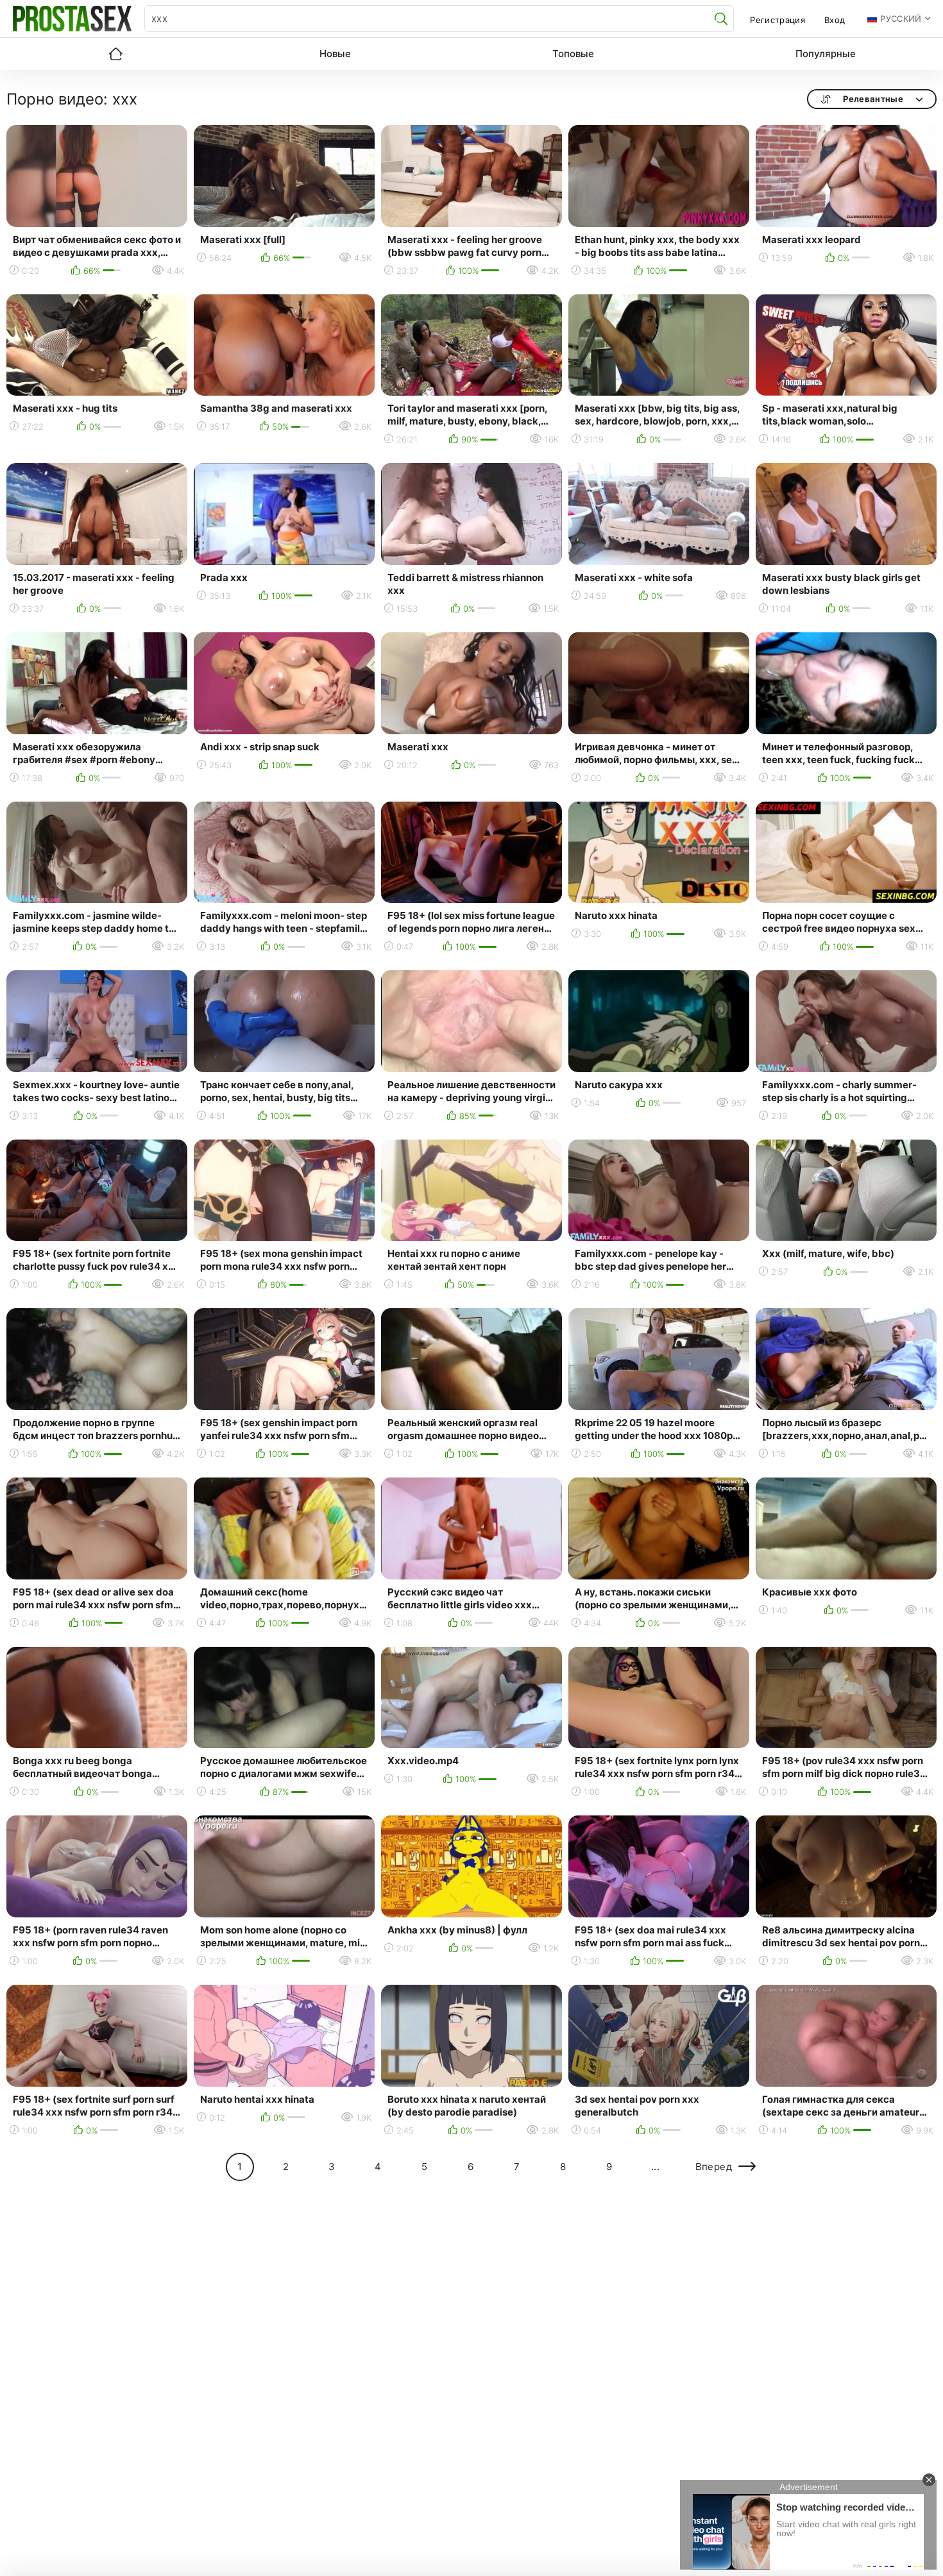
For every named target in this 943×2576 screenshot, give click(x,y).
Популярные (826, 54)
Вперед (714, 2167)
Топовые (573, 54)
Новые (335, 54)
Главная (115, 54)
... (655, 2167)
